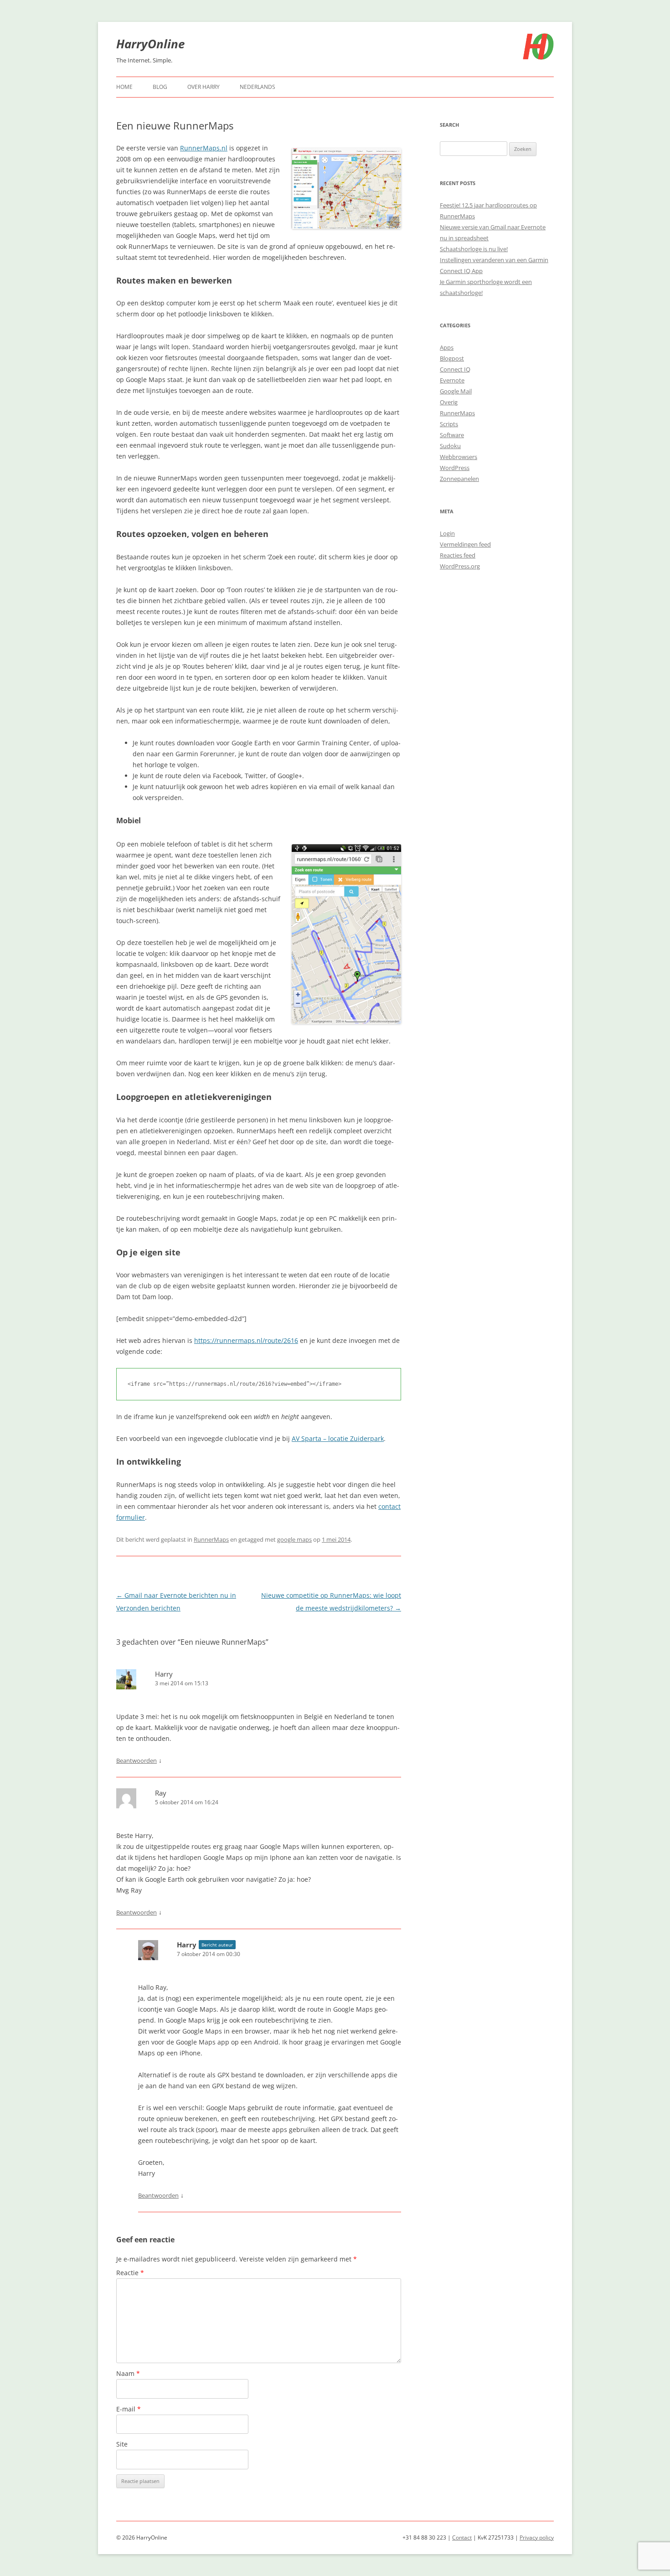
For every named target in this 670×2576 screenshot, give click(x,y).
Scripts (449, 424)
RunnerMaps (211, 1539)
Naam (128, 2373)
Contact (462, 2537)
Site (122, 2444)
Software (452, 435)
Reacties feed (458, 555)
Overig (449, 402)
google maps (294, 1539)
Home (124, 87)
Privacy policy (537, 2537)
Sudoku (450, 446)
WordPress (455, 468)
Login (447, 533)
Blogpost (452, 358)
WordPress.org (460, 566)
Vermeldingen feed (465, 544)
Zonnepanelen (459, 479)
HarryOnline (150, 44)
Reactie (130, 2273)
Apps (447, 347)
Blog (160, 87)
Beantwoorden (137, 1760)
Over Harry (204, 87)
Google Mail (456, 391)
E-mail (129, 2409)
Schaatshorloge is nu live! (474, 249)
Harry (164, 1674)
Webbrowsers (459, 457)
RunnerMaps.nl (204, 148)
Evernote (452, 380)
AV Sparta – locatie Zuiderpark (338, 1438)
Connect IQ (455, 369)
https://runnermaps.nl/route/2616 (246, 1340)
